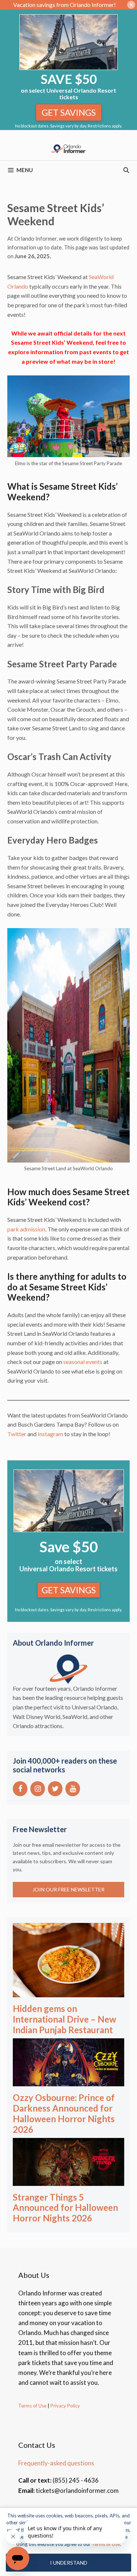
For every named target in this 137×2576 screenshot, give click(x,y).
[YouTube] (73, 1789)
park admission (26, 1229)
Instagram (50, 1434)
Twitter (17, 1434)
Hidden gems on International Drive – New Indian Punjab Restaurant (64, 2019)
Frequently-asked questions (56, 2463)
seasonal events (83, 1362)
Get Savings (69, 112)
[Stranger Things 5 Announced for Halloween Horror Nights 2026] (68, 2181)
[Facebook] (20, 1789)
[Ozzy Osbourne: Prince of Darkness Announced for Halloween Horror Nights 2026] (68, 2081)
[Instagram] (38, 1789)
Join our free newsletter (68, 1889)
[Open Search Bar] (126, 170)
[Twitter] (55, 1789)
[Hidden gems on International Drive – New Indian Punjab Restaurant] (68, 1992)
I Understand (69, 2563)
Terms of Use (32, 2406)
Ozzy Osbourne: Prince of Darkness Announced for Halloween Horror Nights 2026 (64, 2113)
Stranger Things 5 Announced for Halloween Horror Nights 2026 (65, 2208)
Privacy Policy (65, 2406)
